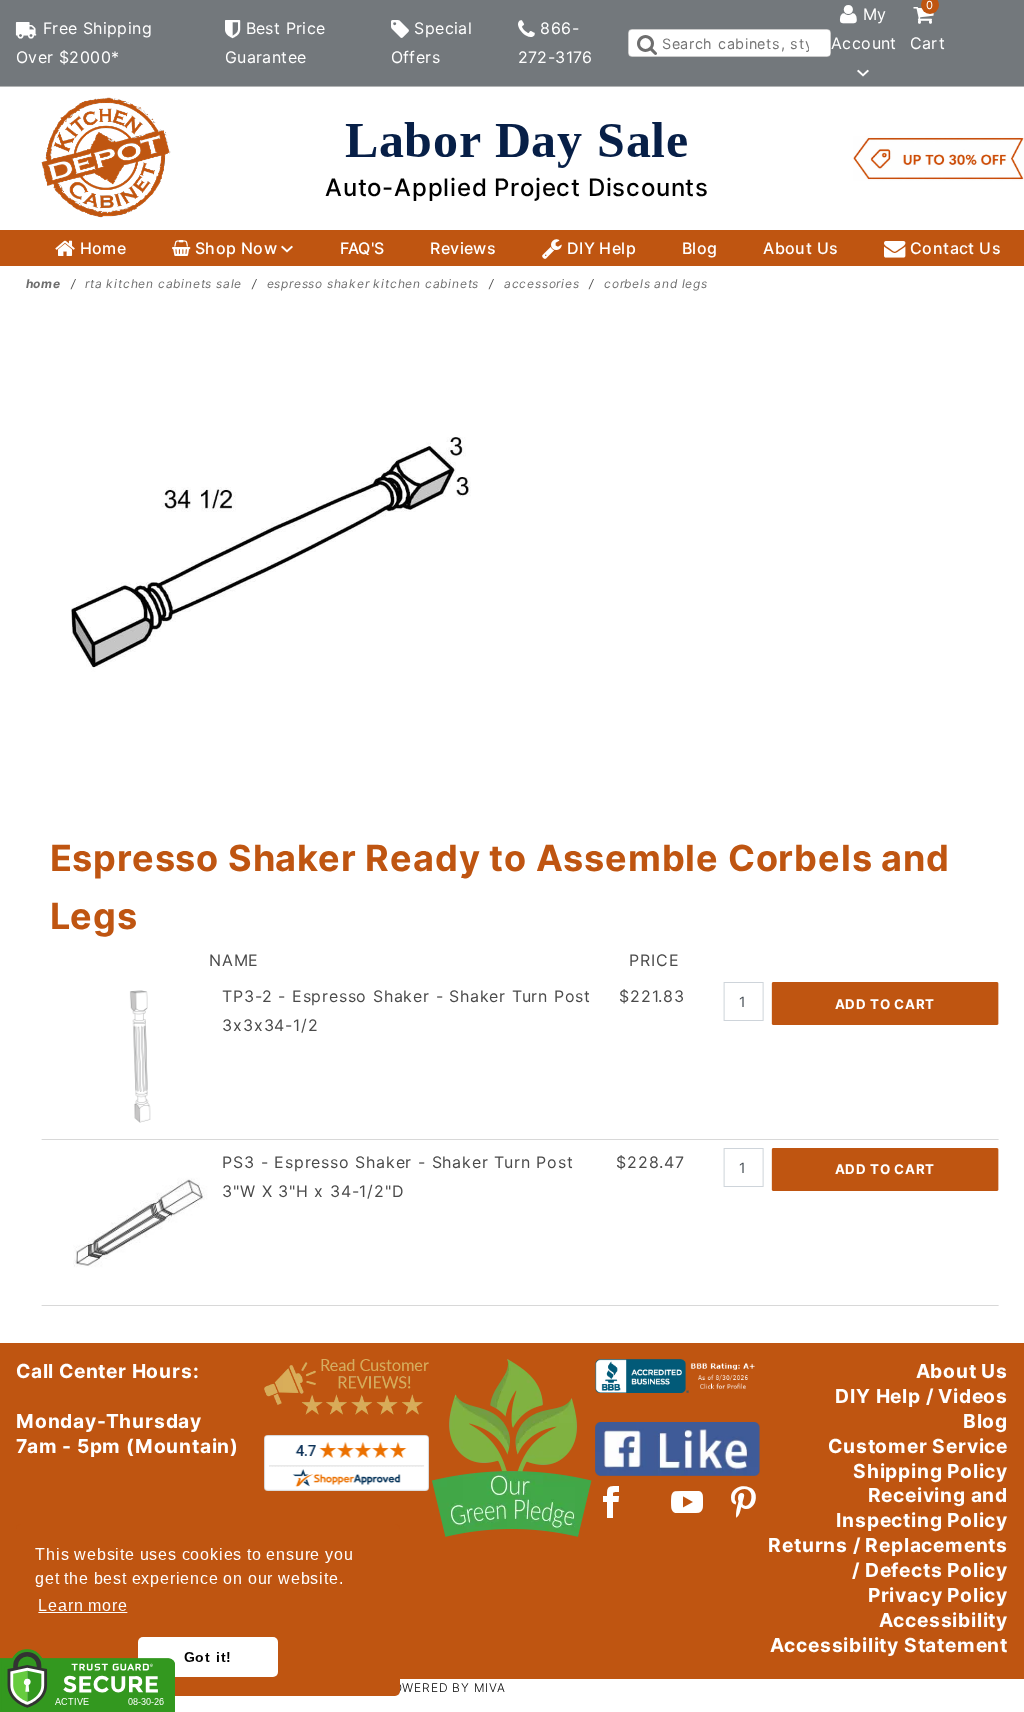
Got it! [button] (208, 1657)
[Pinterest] (743, 1502)
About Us (800, 248)
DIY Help (599, 248)
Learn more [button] (82, 1605)
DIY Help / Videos (921, 1396)
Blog (700, 248)
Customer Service (918, 1446)
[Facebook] (611, 1502)
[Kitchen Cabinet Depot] (106, 157)
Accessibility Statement (889, 1645)
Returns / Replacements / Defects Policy (888, 1557)
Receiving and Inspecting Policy (922, 1507)
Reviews (463, 248)
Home (100, 248)
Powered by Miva (445, 1687)
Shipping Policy (930, 1471)
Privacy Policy (938, 1595)
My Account (864, 28)
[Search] (645, 43)
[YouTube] (688, 1502)
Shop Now (235, 248)
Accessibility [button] (943, 1620)
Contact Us (953, 248)
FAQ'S (362, 248)
